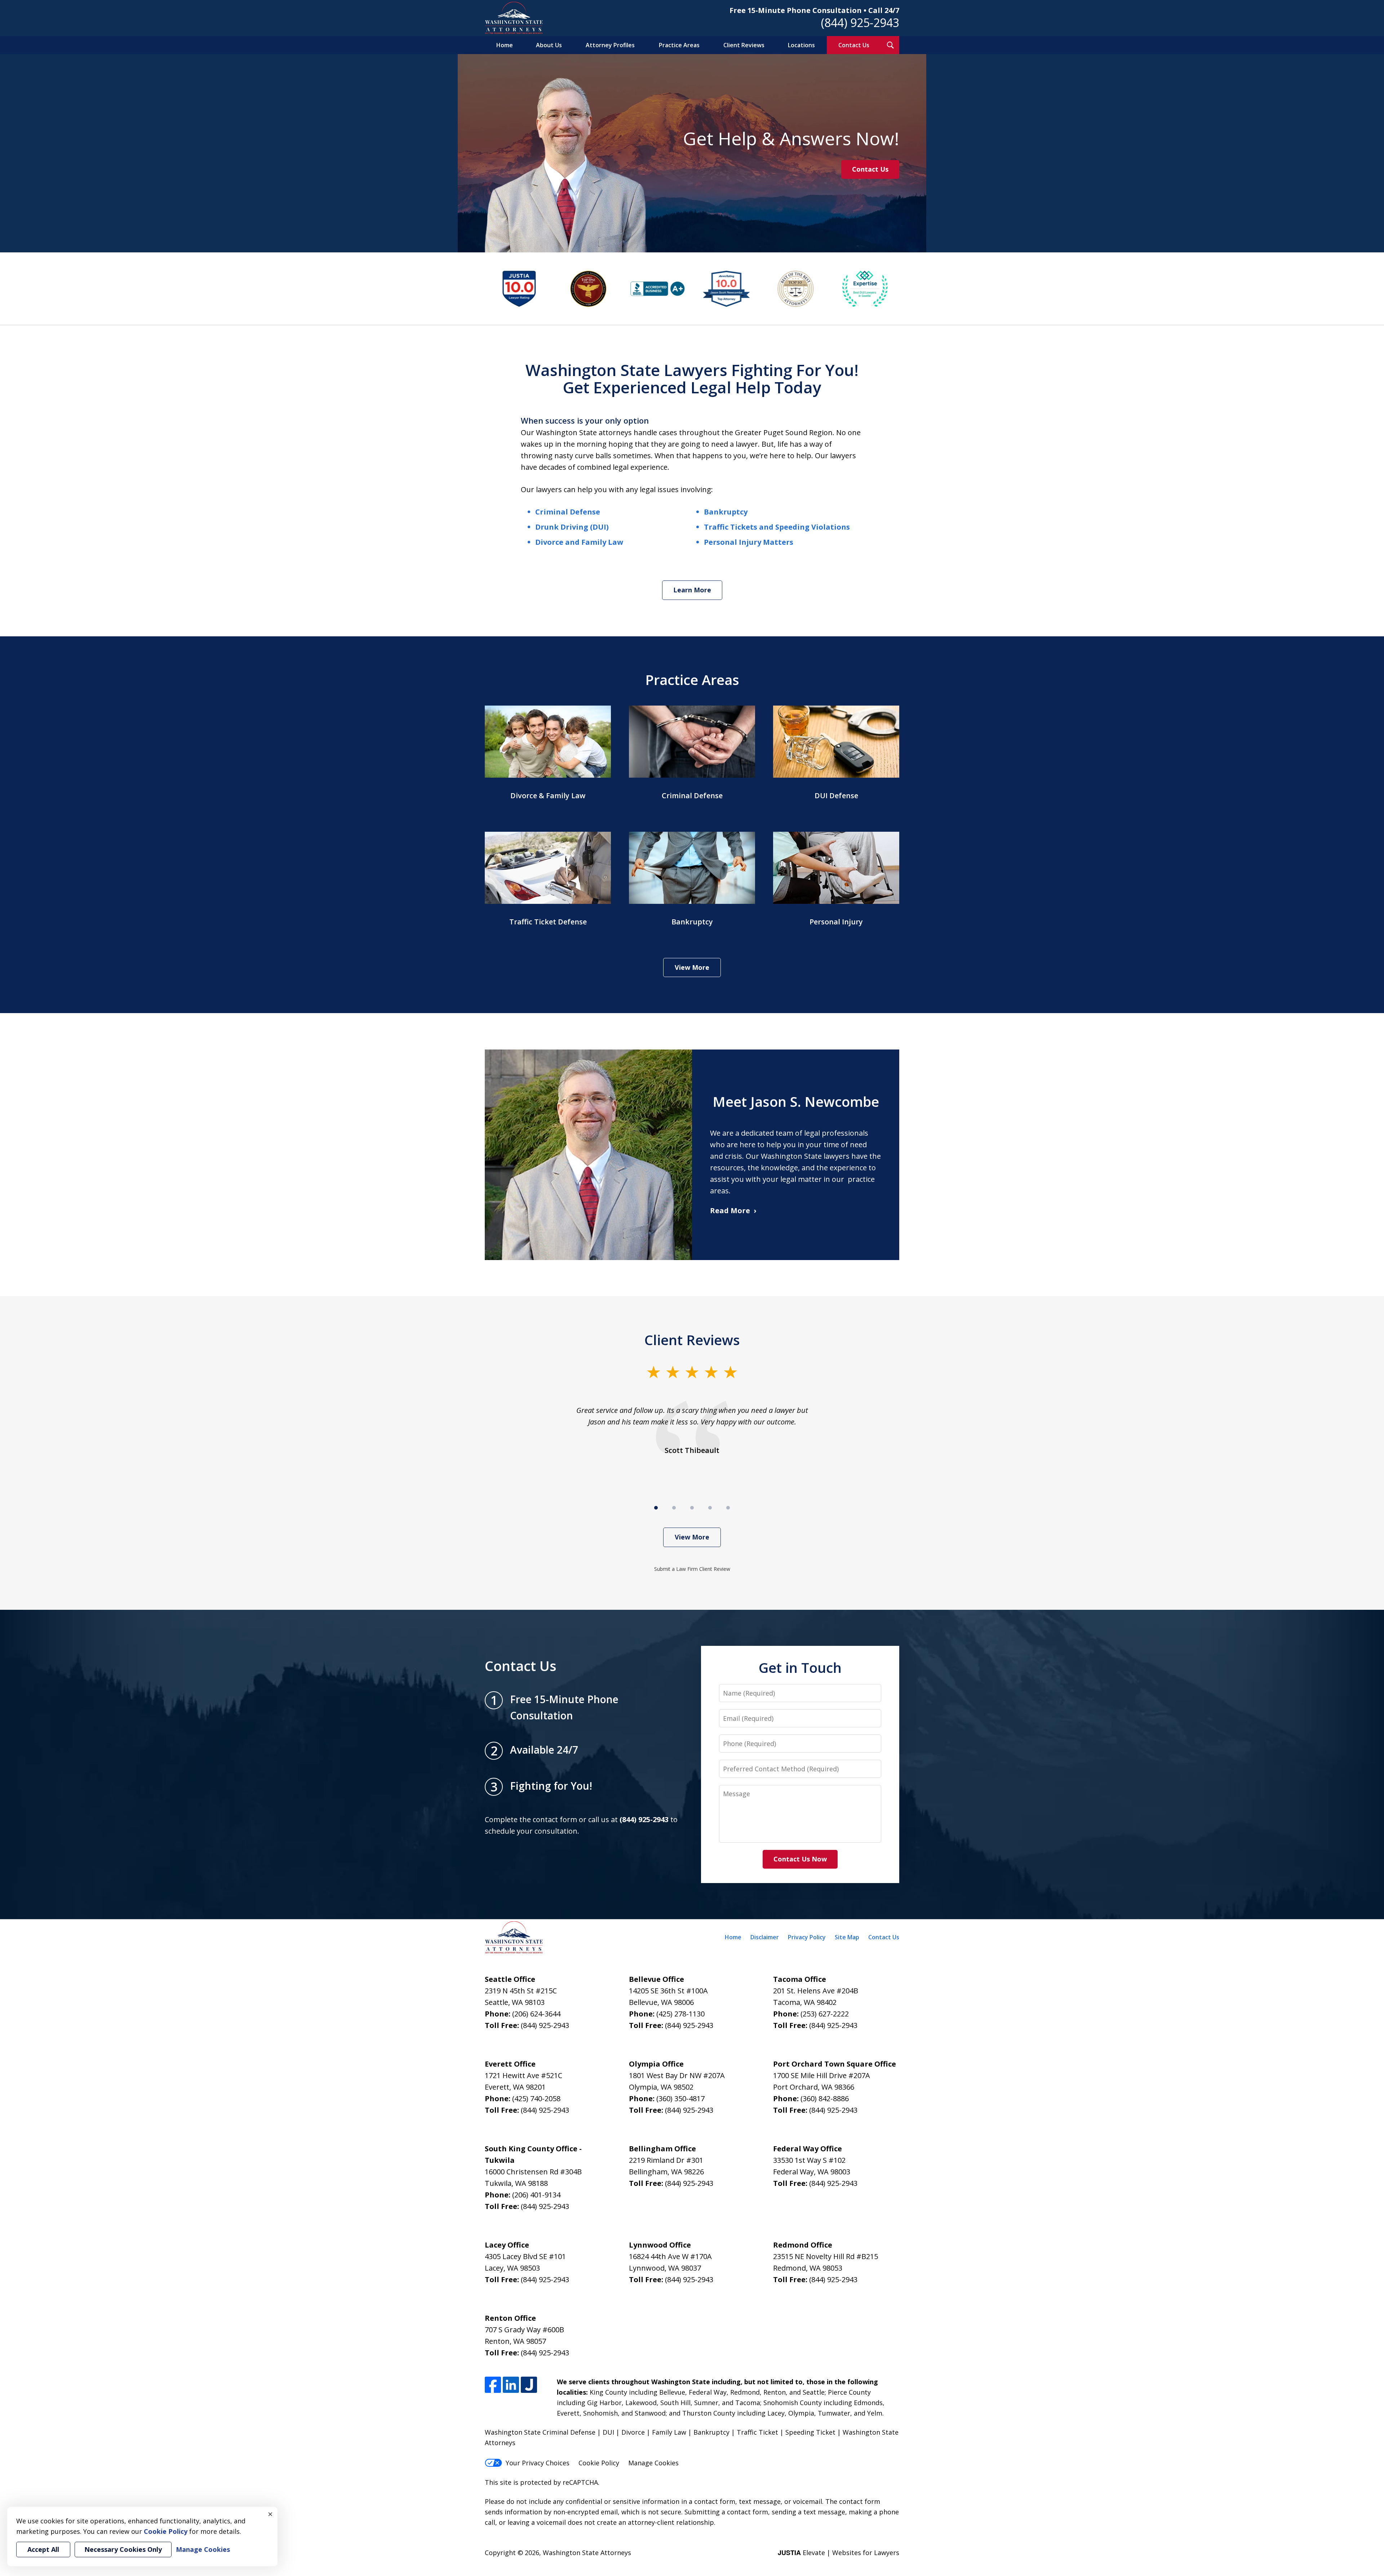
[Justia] (529, 2385)
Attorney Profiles (610, 45)
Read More (730, 1210)
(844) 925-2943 (860, 23)
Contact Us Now (800, 1859)
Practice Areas (679, 45)
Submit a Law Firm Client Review (692, 1569)
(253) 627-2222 (825, 2014)
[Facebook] (493, 2385)
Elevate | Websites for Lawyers (839, 2553)
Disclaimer (765, 1937)
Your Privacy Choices (538, 2463)
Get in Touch (800, 1667)
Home (505, 45)
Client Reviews (744, 45)
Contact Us (854, 45)
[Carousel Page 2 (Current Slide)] (674, 1508)
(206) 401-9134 (536, 2195)
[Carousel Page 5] (728, 1508)
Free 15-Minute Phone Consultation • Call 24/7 (814, 10)
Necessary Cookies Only (123, 2549)
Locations (801, 45)
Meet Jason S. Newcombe (796, 1101)
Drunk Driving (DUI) (572, 527)
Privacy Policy (807, 1937)
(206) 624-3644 (536, 2014)
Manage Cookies (653, 2463)
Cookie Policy (599, 2463)
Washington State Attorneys (587, 2553)
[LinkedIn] (511, 2385)
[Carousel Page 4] (710, 1508)
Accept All (43, 2549)
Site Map (847, 1937)
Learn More (692, 590)
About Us (549, 45)
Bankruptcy (726, 512)
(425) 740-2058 (536, 2098)
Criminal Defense (568, 512)
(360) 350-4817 (680, 2098)
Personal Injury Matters (749, 542)
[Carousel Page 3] (692, 1508)
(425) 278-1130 (680, 2014)
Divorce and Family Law (579, 542)
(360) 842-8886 (825, 2098)
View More (692, 967)
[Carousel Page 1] (656, 1508)
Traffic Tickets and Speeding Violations (777, 527)
